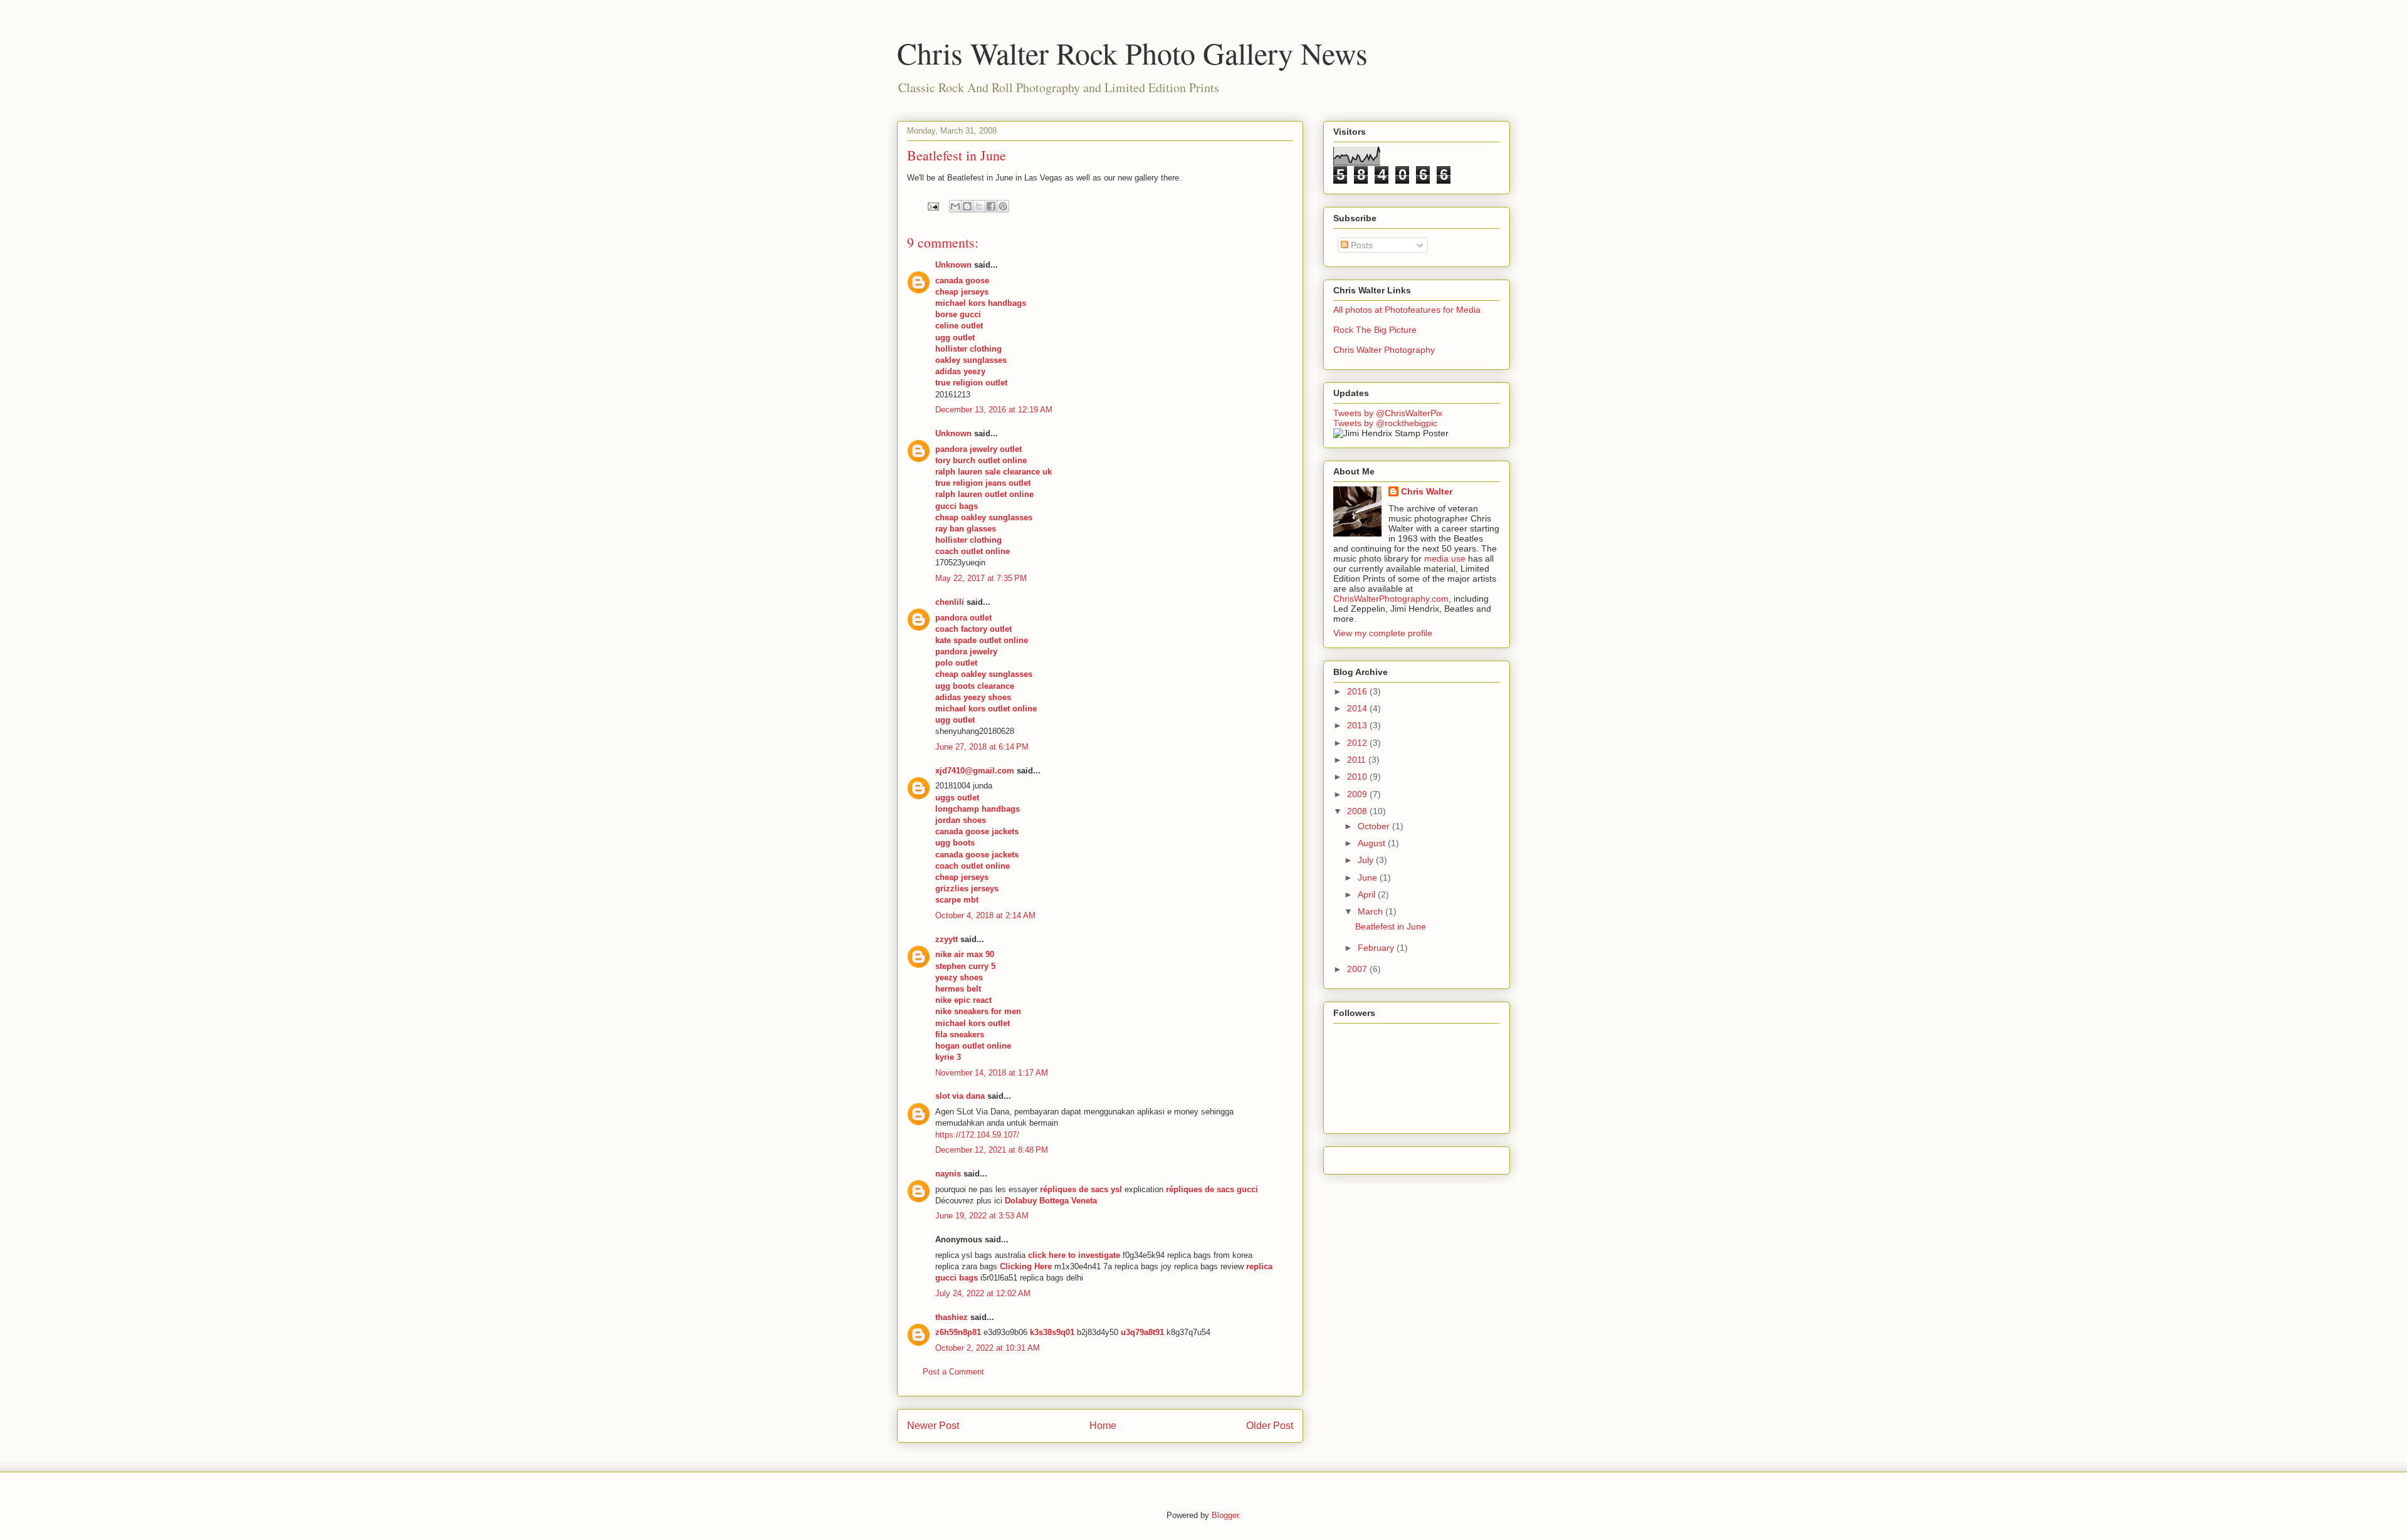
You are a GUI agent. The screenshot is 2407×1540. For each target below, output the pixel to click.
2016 (1358, 691)
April (1368, 894)
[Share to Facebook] (991, 206)
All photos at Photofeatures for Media (1407, 310)
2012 (1358, 743)
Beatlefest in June (1391, 926)
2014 (1358, 708)
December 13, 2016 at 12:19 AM (994, 410)
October (1375, 826)
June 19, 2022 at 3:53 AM (982, 1216)
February (1377, 948)
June (1369, 877)
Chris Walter (1427, 491)
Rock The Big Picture (1375, 330)
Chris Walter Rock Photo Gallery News (1132, 53)
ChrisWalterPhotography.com (1391, 599)
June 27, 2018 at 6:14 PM (982, 747)
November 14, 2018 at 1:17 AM (992, 1073)
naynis (948, 1174)
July (1367, 860)
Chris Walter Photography (1384, 350)
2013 (1358, 725)
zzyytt (947, 939)
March (1371, 911)
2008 (1358, 811)
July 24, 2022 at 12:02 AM (983, 1293)
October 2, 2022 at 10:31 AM (988, 1348)
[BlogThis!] (967, 206)
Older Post (1270, 1426)
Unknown (953, 265)
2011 (1358, 760)
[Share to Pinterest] (1003, 206)
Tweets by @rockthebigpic (1385, 423)
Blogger (1225, 1515)
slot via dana (960, 1096)
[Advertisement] (1417, 1157)
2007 (1358, 969)
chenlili (950, 602)
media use (1445, 558)
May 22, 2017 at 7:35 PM (981, 578)
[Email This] (955, 206)
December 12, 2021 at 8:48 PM (992, 1150)
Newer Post (933, 1426)
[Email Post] (932, 206)
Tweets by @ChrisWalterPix (1388, 413)
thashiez (952, 1317)
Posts (1361, 245)
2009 (1358, 794)
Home (1103, 1426)
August (1373, 843)
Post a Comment (953, 1372)
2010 (1358, 777)
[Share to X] (979, 206)
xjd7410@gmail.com (975, 771)
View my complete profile (1383, 633)
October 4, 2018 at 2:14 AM (985, 915)
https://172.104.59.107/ (977, 1135)
